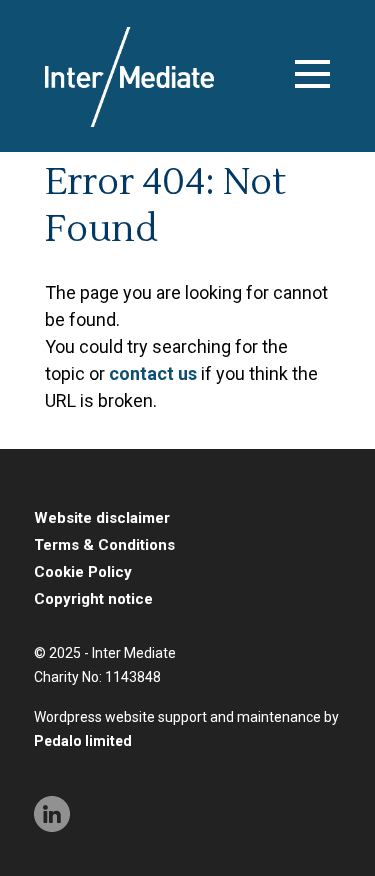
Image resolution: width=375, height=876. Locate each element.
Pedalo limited (83, 741)
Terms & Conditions (104, 545)
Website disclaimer (102, 518)
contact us (153, 373)
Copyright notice (93, 599)
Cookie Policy (83, 572)
